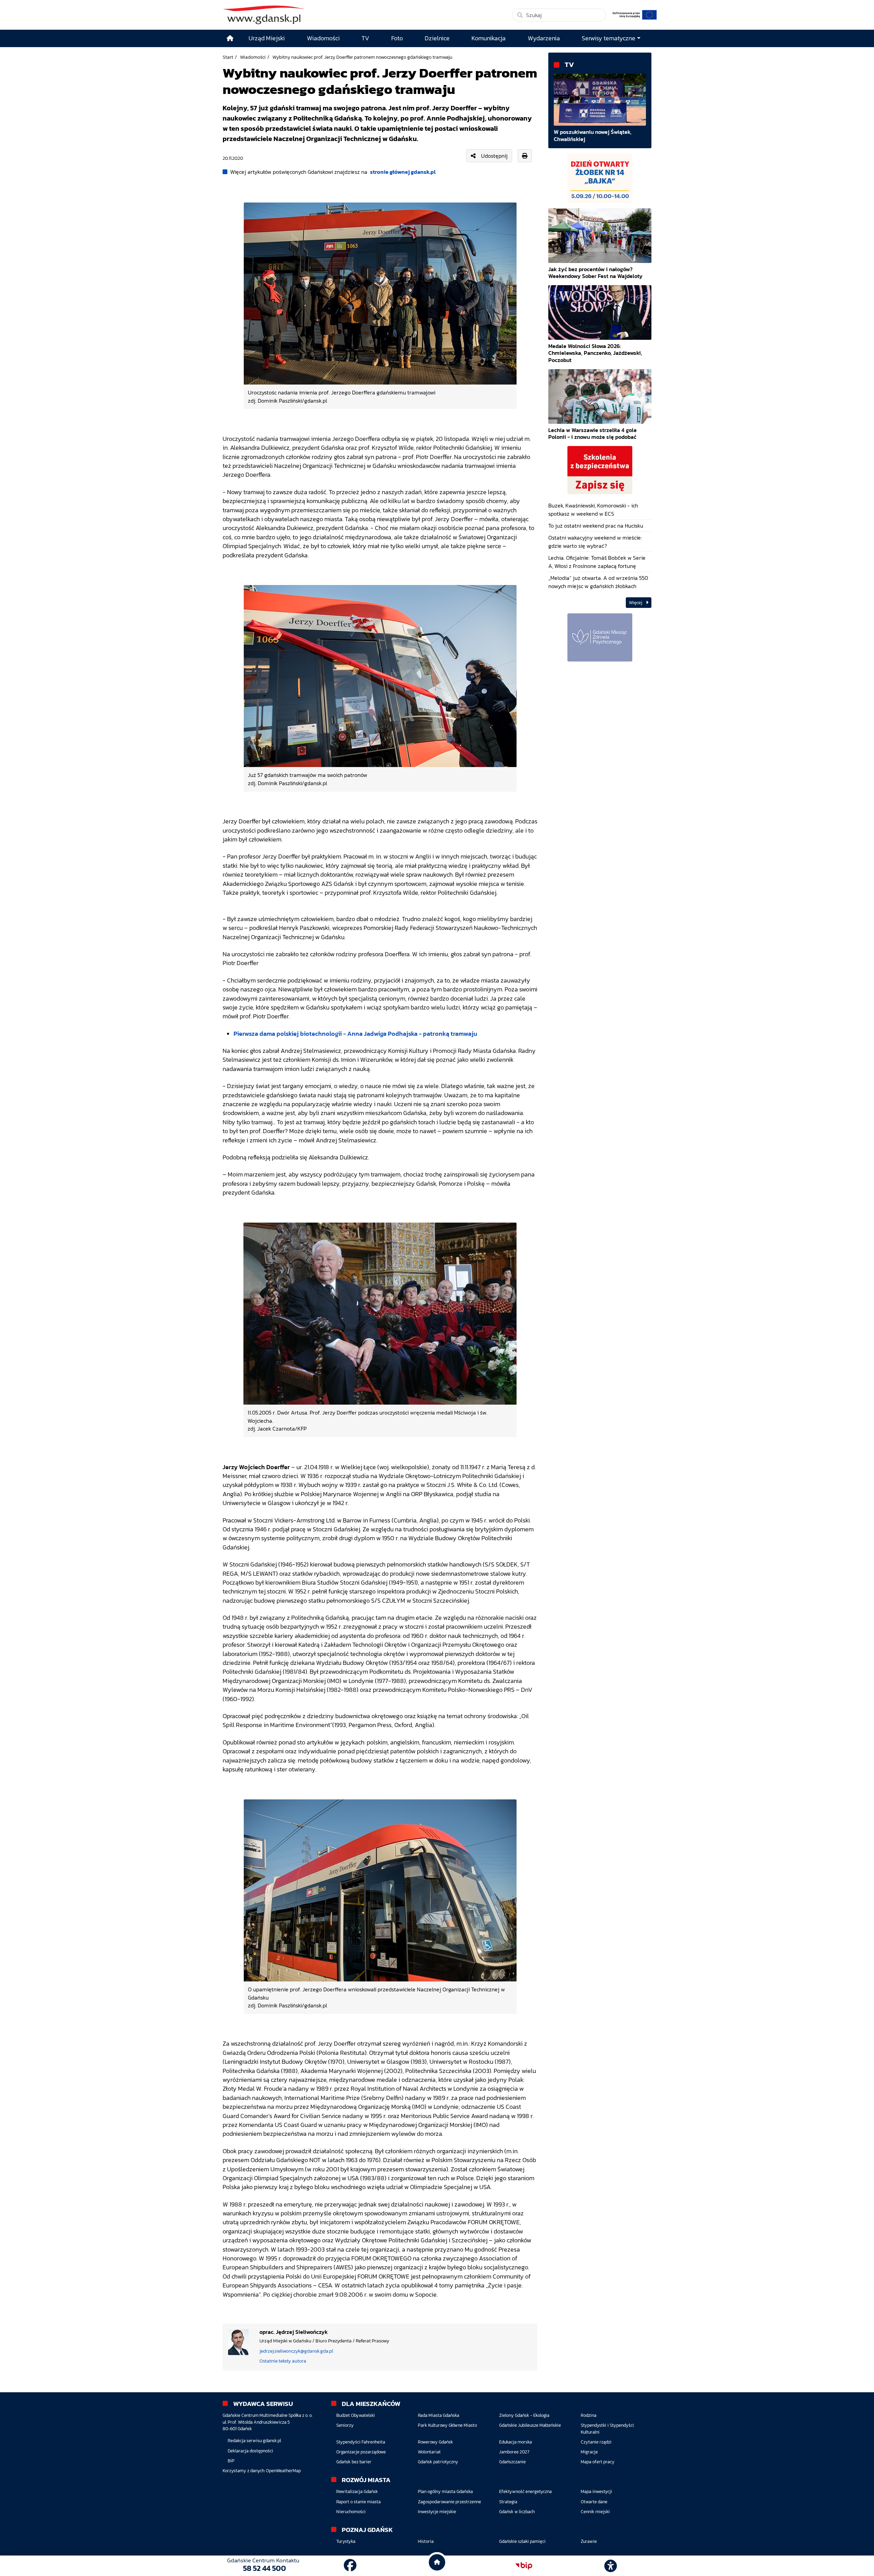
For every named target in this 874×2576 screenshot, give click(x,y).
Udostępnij (494, 156)
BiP (231, 2461)
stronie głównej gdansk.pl (403, 172)
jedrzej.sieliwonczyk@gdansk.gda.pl (296, 2351)
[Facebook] (350, 2566)
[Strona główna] (230, 38)
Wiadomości (253, 57)
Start (228, 57)
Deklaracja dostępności (250, 2451)
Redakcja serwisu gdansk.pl (254, 2441)
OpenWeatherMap (283, 2471)
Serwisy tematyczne (609, 38)
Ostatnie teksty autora (283, 2361)
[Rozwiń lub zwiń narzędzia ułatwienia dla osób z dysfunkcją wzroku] (611, 2566)
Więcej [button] (636, 603)
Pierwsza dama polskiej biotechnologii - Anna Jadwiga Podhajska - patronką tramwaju (355, 1034)
